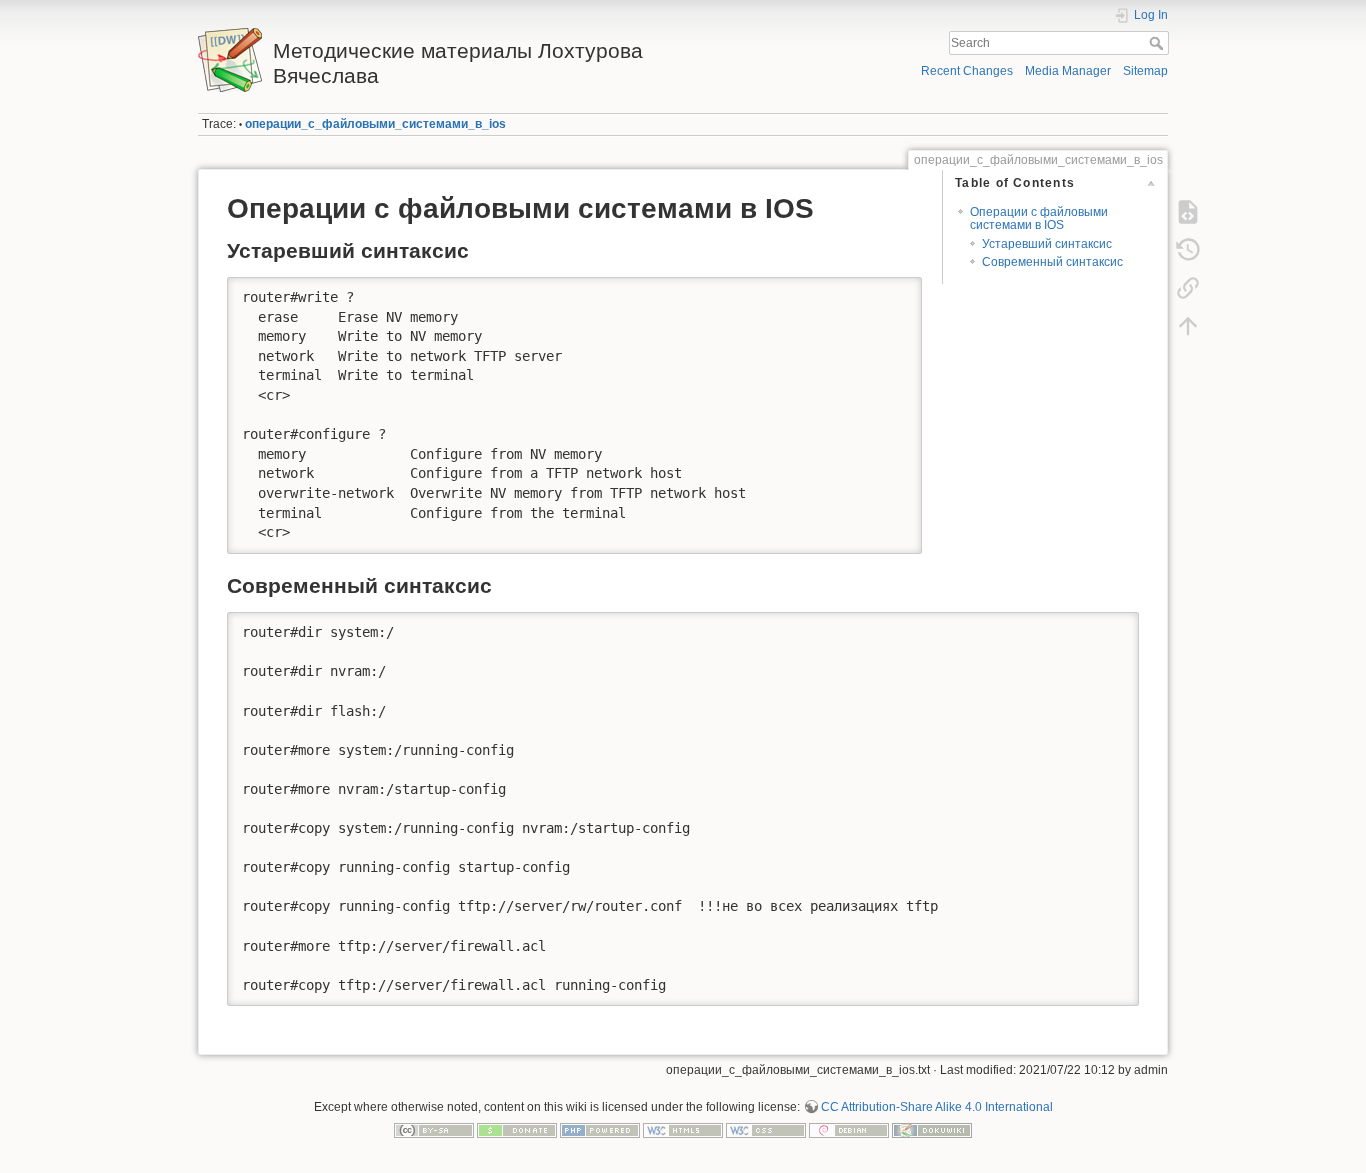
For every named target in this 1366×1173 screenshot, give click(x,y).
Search (1158, 43)
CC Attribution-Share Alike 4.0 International (937, 1107)
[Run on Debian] (849, 1130)
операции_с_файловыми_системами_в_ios (375, 124)
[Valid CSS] (766, 1130)
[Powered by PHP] (600, 1130)
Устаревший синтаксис (1047, 244)
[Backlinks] (1188, 288)
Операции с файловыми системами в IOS (1039, 218)
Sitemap (1145, 71)
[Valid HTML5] (683, 1130)
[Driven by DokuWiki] (932, 1130)
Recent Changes (967, 71)
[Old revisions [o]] (1188, 250)
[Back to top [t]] (1188, 326)
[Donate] (517, 1130)
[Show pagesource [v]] (1188, 212)
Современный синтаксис (1052, 262)
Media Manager (1068, 71)
